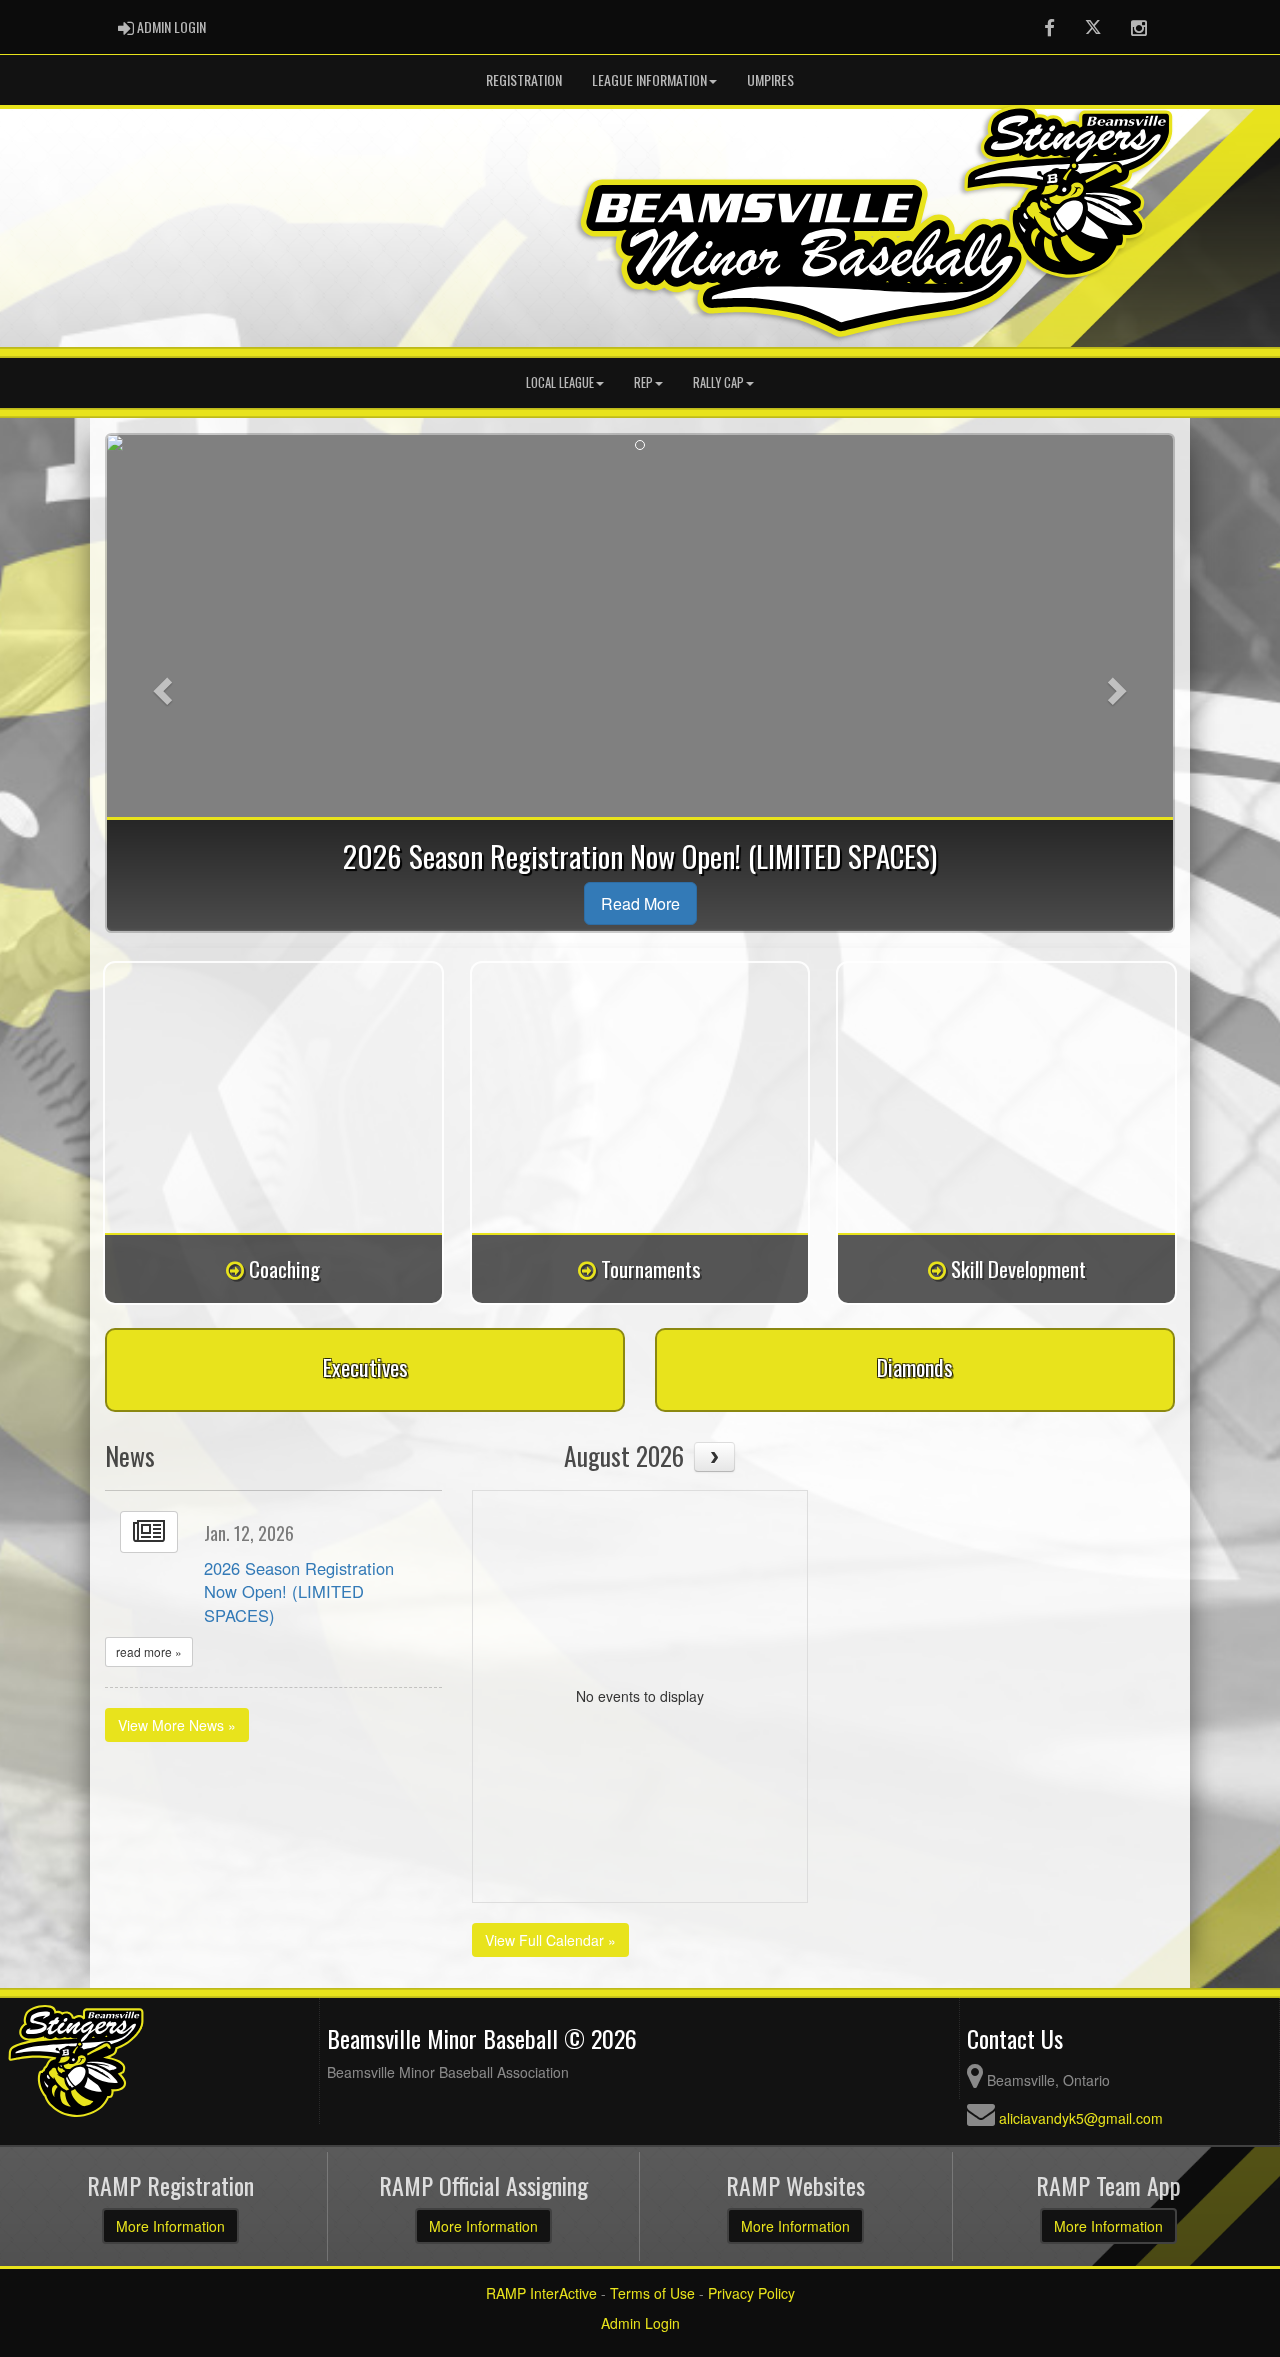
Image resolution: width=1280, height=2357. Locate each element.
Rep (643, 382)
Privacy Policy (751, 2293)
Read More (640, 903)
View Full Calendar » (550, 1940)
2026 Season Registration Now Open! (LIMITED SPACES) (299, 1591)
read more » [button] (149, 1651)
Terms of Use (652, 2293)
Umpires (770, 79)
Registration (524, 79)
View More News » (177, 1725)
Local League (560, 382)
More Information (170, 2226)
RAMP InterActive (541, 2293)
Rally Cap (718, 382)
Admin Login (640, 2323)
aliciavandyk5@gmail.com (1081, 2118)
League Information (649, 79)
